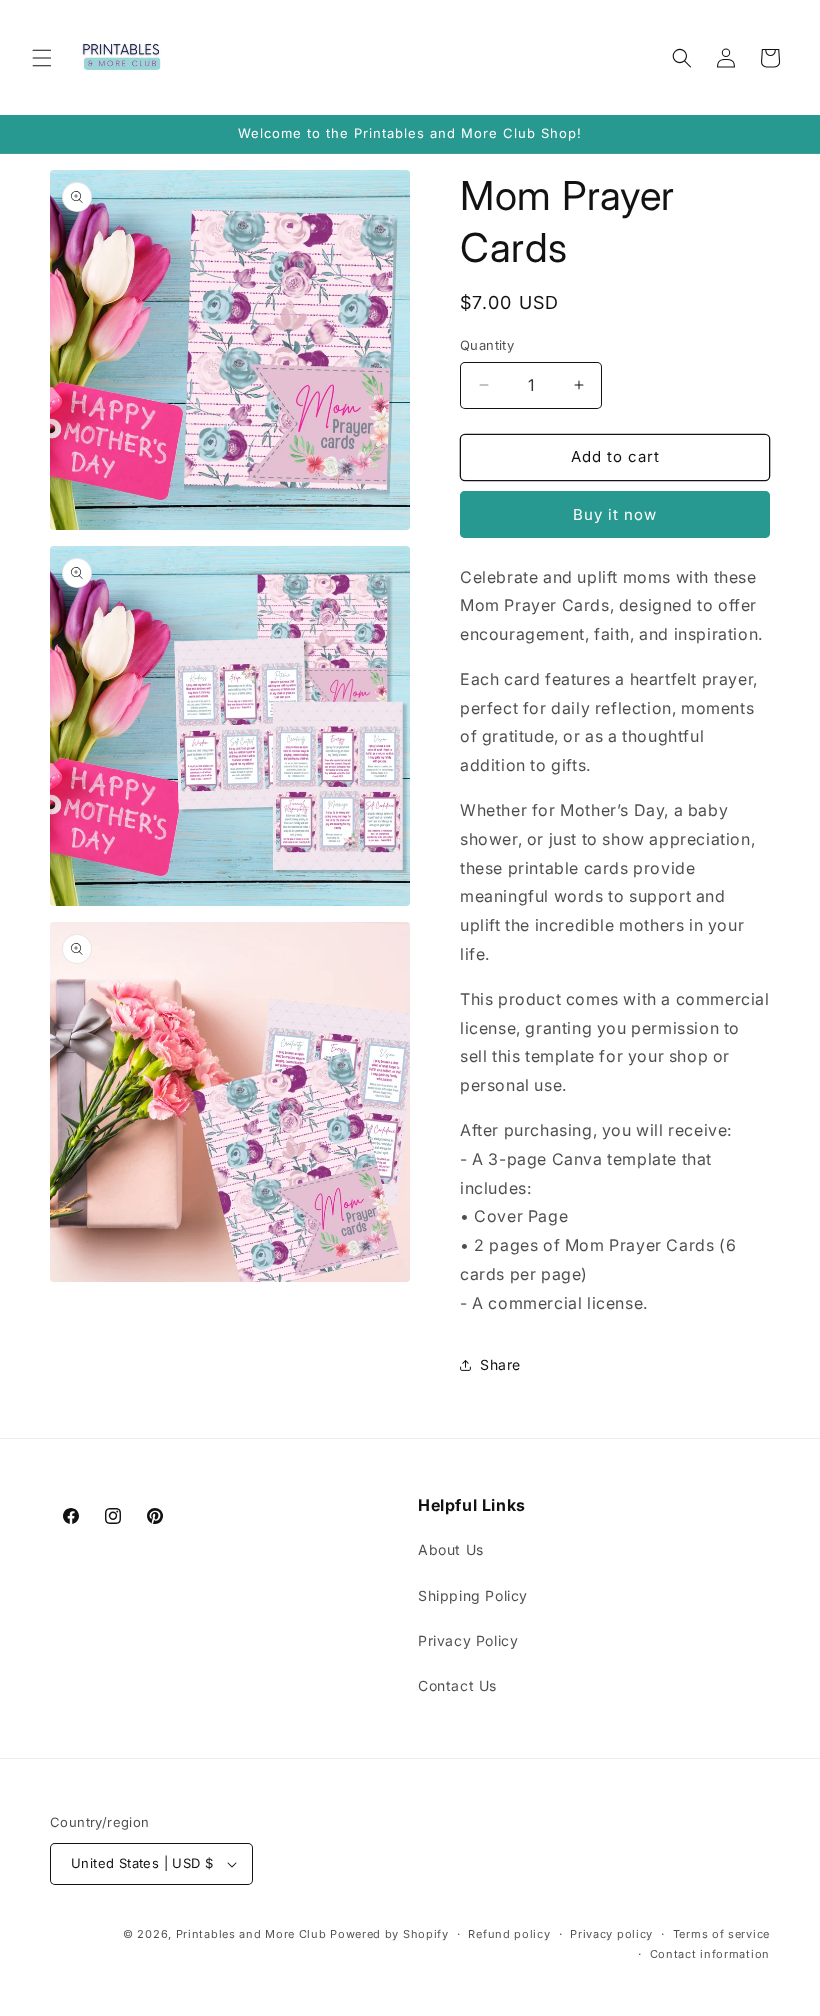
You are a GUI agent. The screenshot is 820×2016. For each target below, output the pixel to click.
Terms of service (721, 1934)
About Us (451, 1549)
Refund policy (509, 1934)
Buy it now (615, 514)
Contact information (710, 1954)
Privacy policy (611, 1934)
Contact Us (457, 1685)
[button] (42, 58)
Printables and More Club (251, 1934)
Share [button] (500, 1364)
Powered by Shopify (389, 1934)
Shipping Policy (473, 1595)
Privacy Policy (468, 1640)
